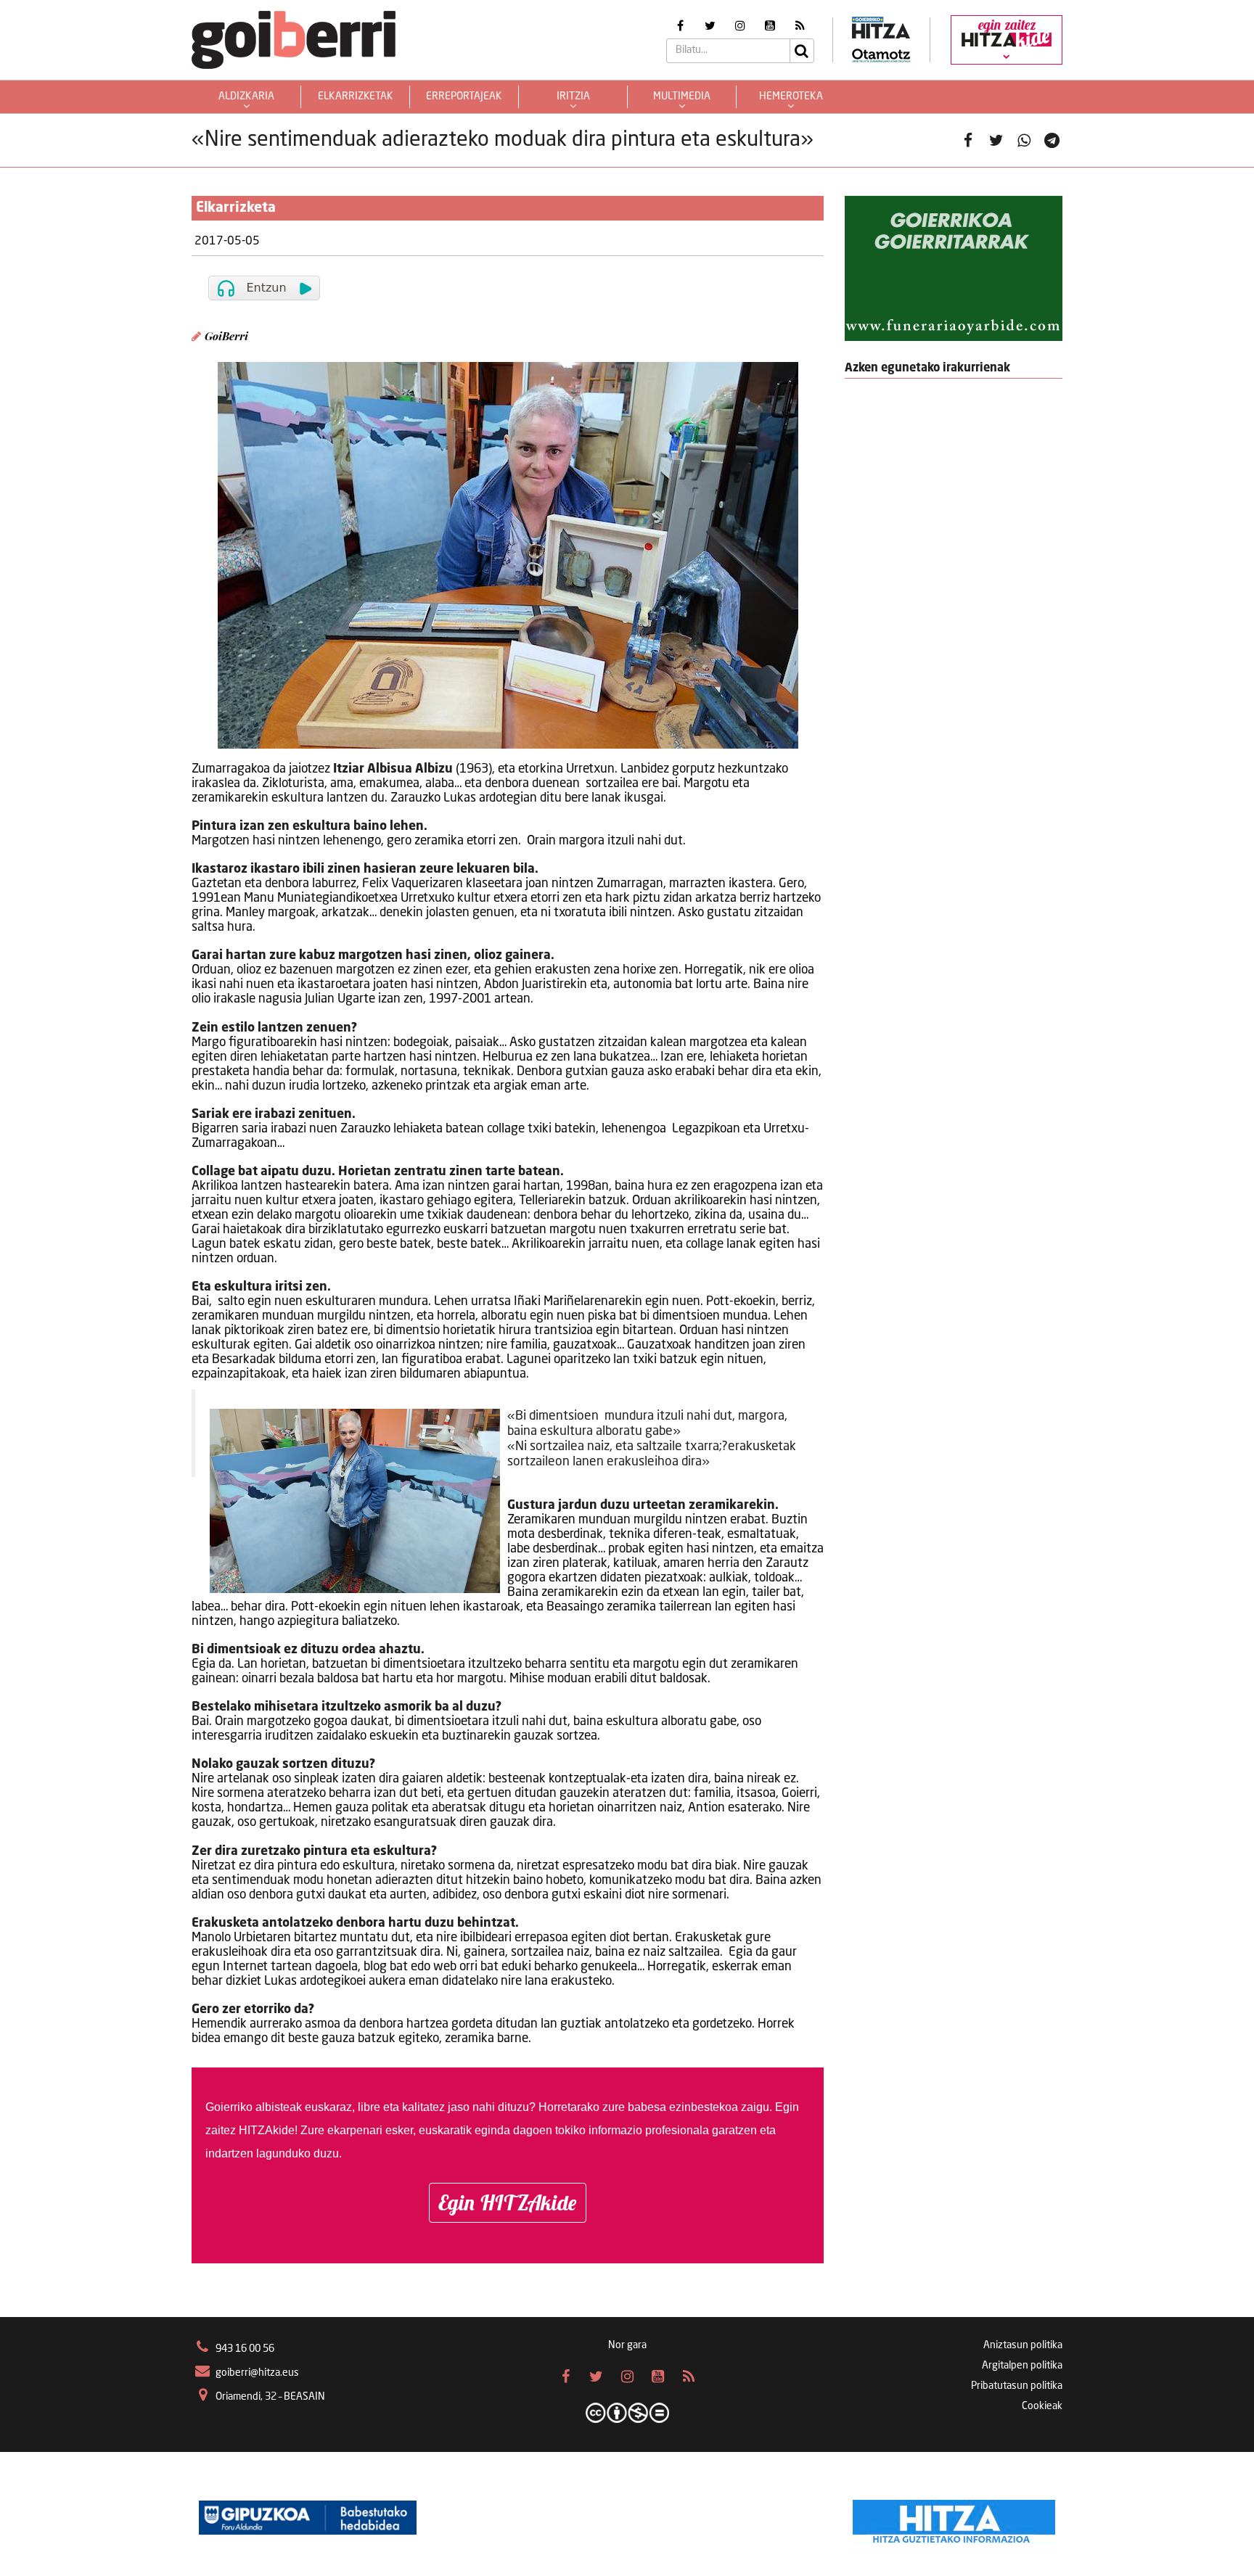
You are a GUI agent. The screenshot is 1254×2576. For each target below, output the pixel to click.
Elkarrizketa (236, 208)
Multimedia (682, 96)
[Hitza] (954, 2518)
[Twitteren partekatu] (996, 140)
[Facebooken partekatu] (968, 140)
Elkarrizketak (356, 96)
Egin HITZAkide (508, 2202)
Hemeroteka (791, 96)
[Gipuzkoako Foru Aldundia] (308, 2518)
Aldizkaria (246, 96)
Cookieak (1042, 2406)
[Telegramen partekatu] (1052, 140)
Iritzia (573, 96)
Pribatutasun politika (1017, 2386)
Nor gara (627, 2345)
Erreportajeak (464, 96)
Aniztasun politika (1023, 2345)
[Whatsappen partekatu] (1024, 140)
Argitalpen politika (1022, 2366)
